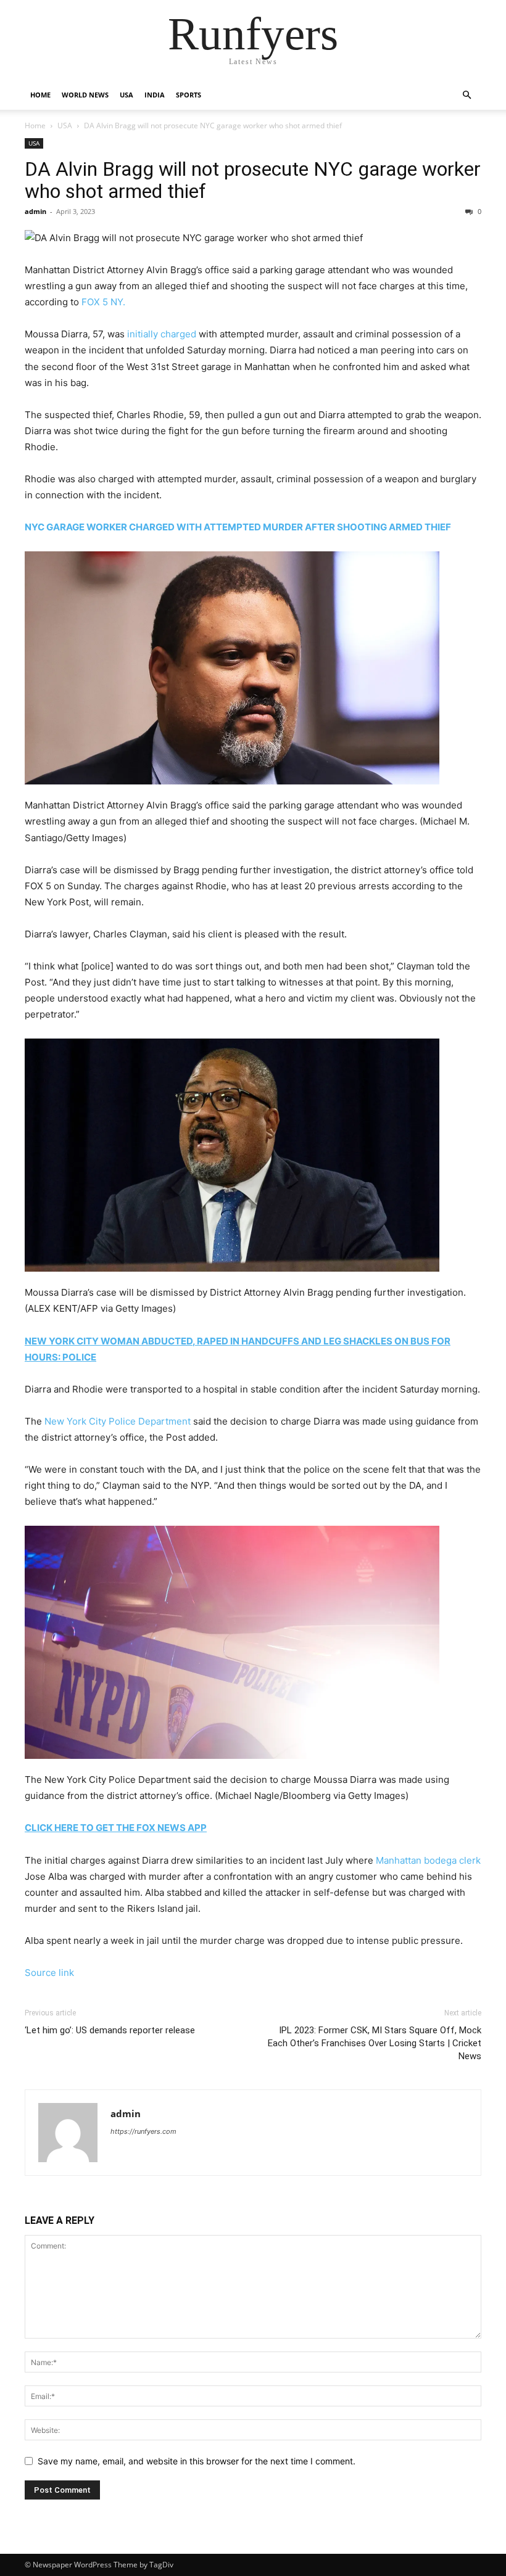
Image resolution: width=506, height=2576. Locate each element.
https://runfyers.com (143, 2131)
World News (85, 95)
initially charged (162, 334)
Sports (189, 95)
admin (35, 211)
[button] (467, 95)
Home (40, 95)
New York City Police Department (118, 1421)
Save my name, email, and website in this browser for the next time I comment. (197, 2461)
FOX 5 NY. (103, 302)
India (155, 95)
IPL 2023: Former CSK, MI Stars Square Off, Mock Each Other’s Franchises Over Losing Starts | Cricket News (375, 2043)
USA (126, 95)
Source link (49, 1973)
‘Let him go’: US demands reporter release (110, 2030)
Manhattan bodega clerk (428, 1860)
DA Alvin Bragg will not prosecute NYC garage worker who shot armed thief (253, 180)
